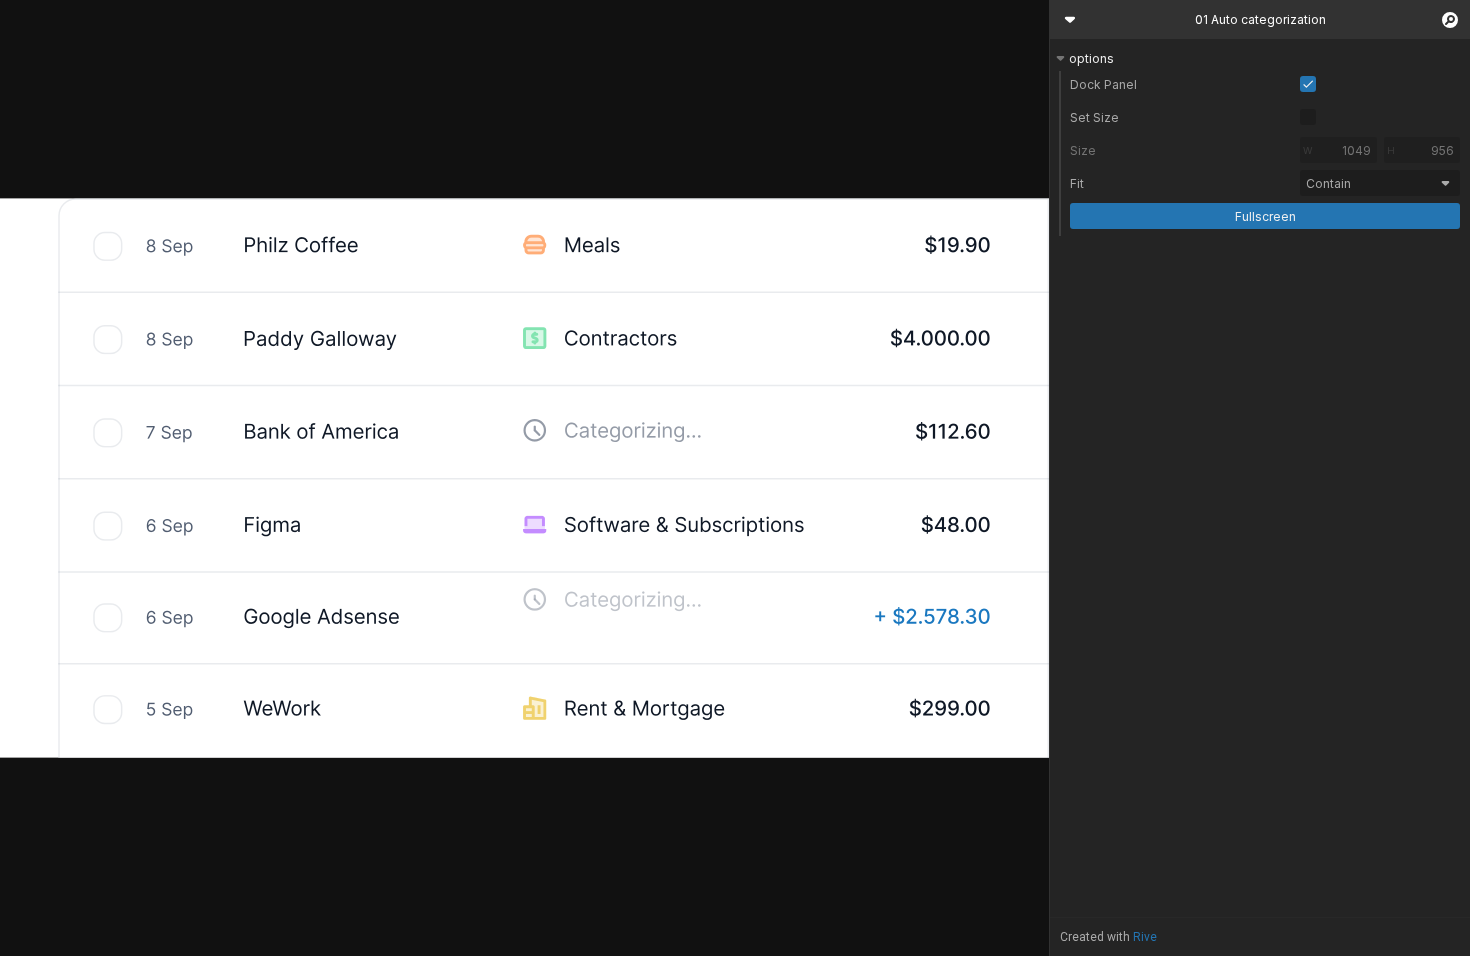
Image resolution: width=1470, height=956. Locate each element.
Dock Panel (1103, 84)
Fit (1077, 183)
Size (1083, 150)
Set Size (1094, 117)
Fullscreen (1265, 216)
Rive (1145, 937)
